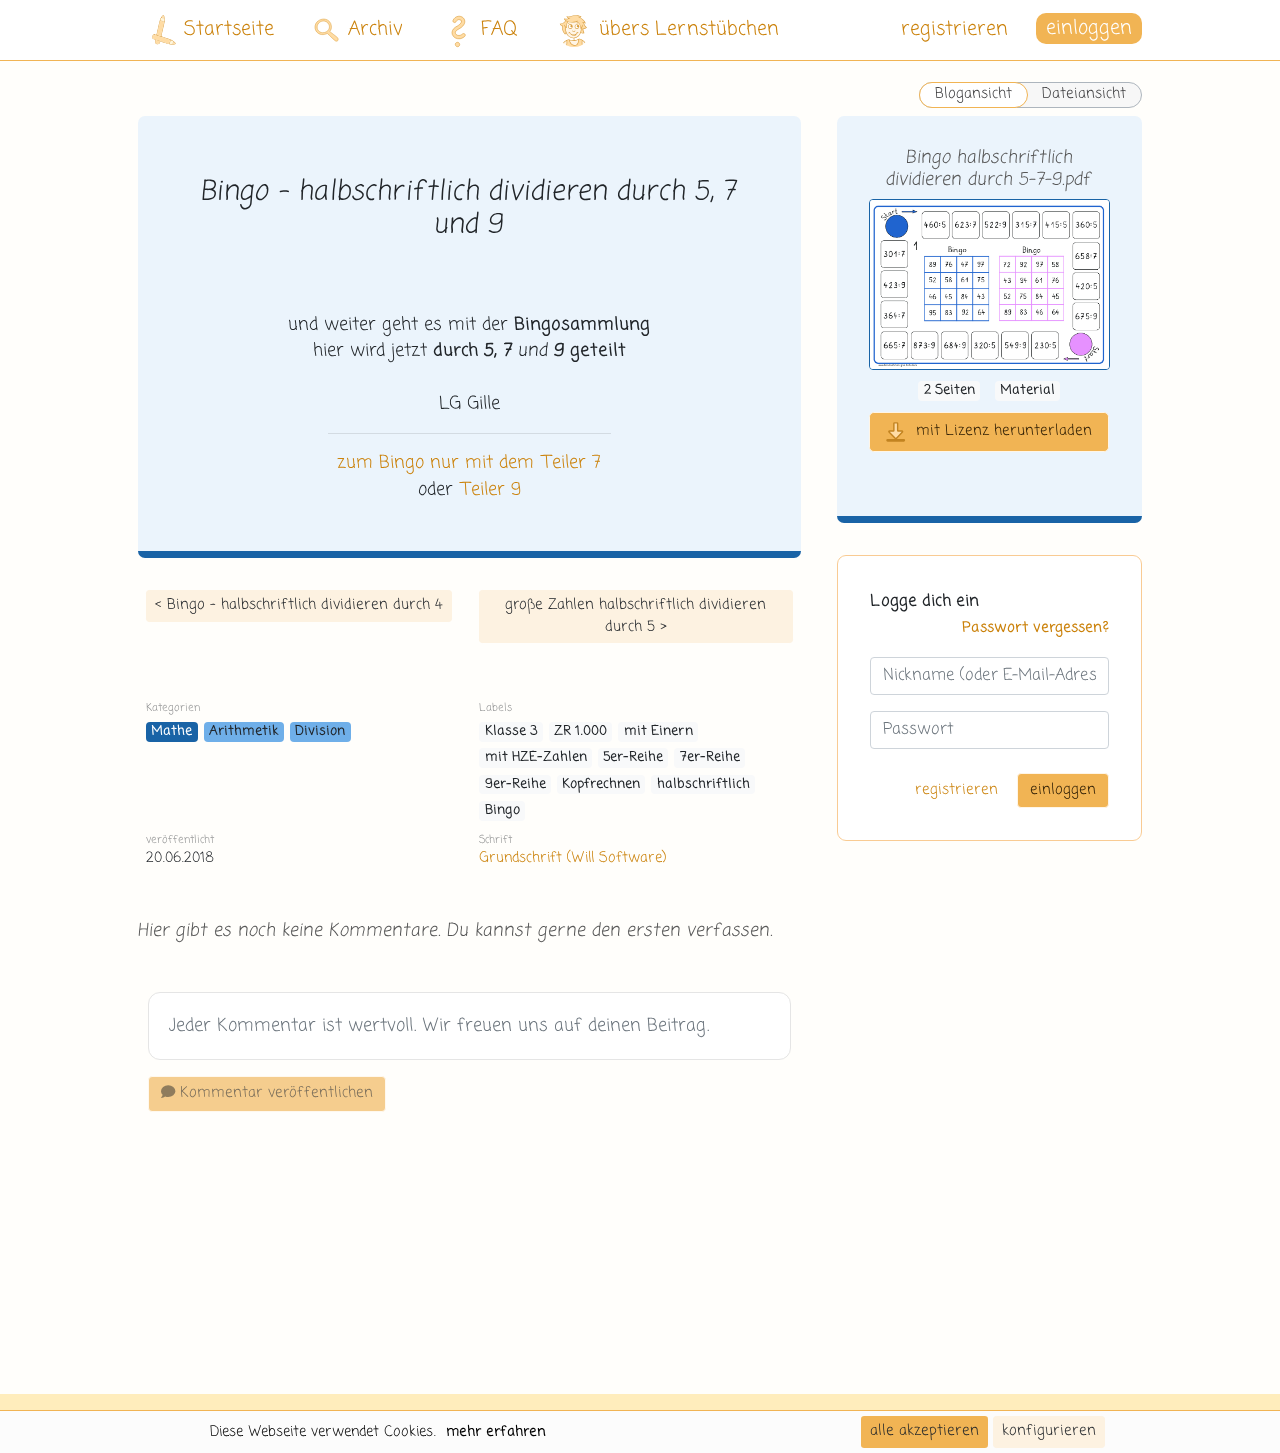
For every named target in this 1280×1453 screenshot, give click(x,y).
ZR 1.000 (580, 731)
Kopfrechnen (601, 784)
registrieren (954, 29)
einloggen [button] (1089, 29)
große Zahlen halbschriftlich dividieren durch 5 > (635, 616)
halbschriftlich (703, 784)
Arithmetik (244, 731)
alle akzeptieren (924, 1431)
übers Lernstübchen (689, 29)
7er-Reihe (710, 757)
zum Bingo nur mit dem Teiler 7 (469, 463)
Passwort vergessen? (1035, 628)
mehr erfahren (496, 1432)
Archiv (375, 29)
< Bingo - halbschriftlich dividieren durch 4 (299, 605)
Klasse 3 (511, 731)
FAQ (499, 29)
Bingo (502, 810)
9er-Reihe (515, 784)
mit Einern (658, 731)
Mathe (171, 731)
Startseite (229, 29)
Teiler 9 (490, 490)
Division (320, 731)
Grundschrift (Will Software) (572, 858)
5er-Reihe (633, 757)
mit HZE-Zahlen (536, 757)
